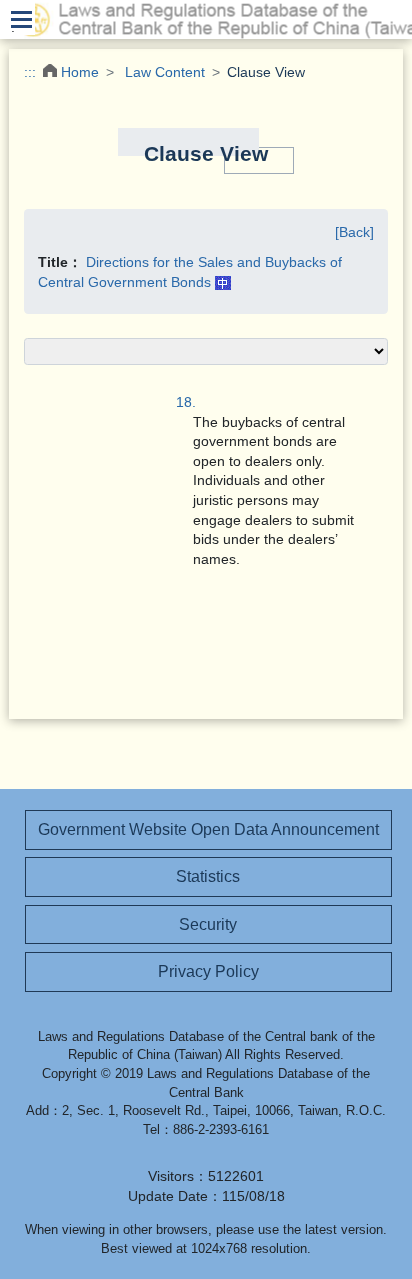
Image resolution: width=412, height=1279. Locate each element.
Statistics (208, 876)
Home (80, 72)
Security (208, 924)
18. (186, 402)
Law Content (165, 72)
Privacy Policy (208, 971)
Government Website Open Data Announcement (208, 829)
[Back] (354, 232)
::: (30, 72)
